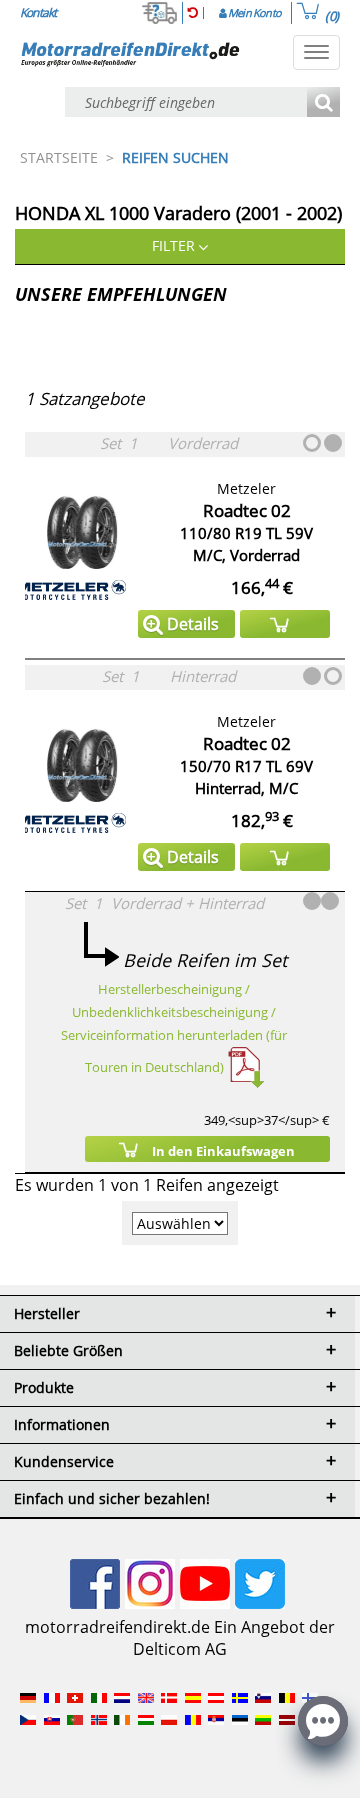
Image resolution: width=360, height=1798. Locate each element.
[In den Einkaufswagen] (285, 624)
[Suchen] (323, 103)
